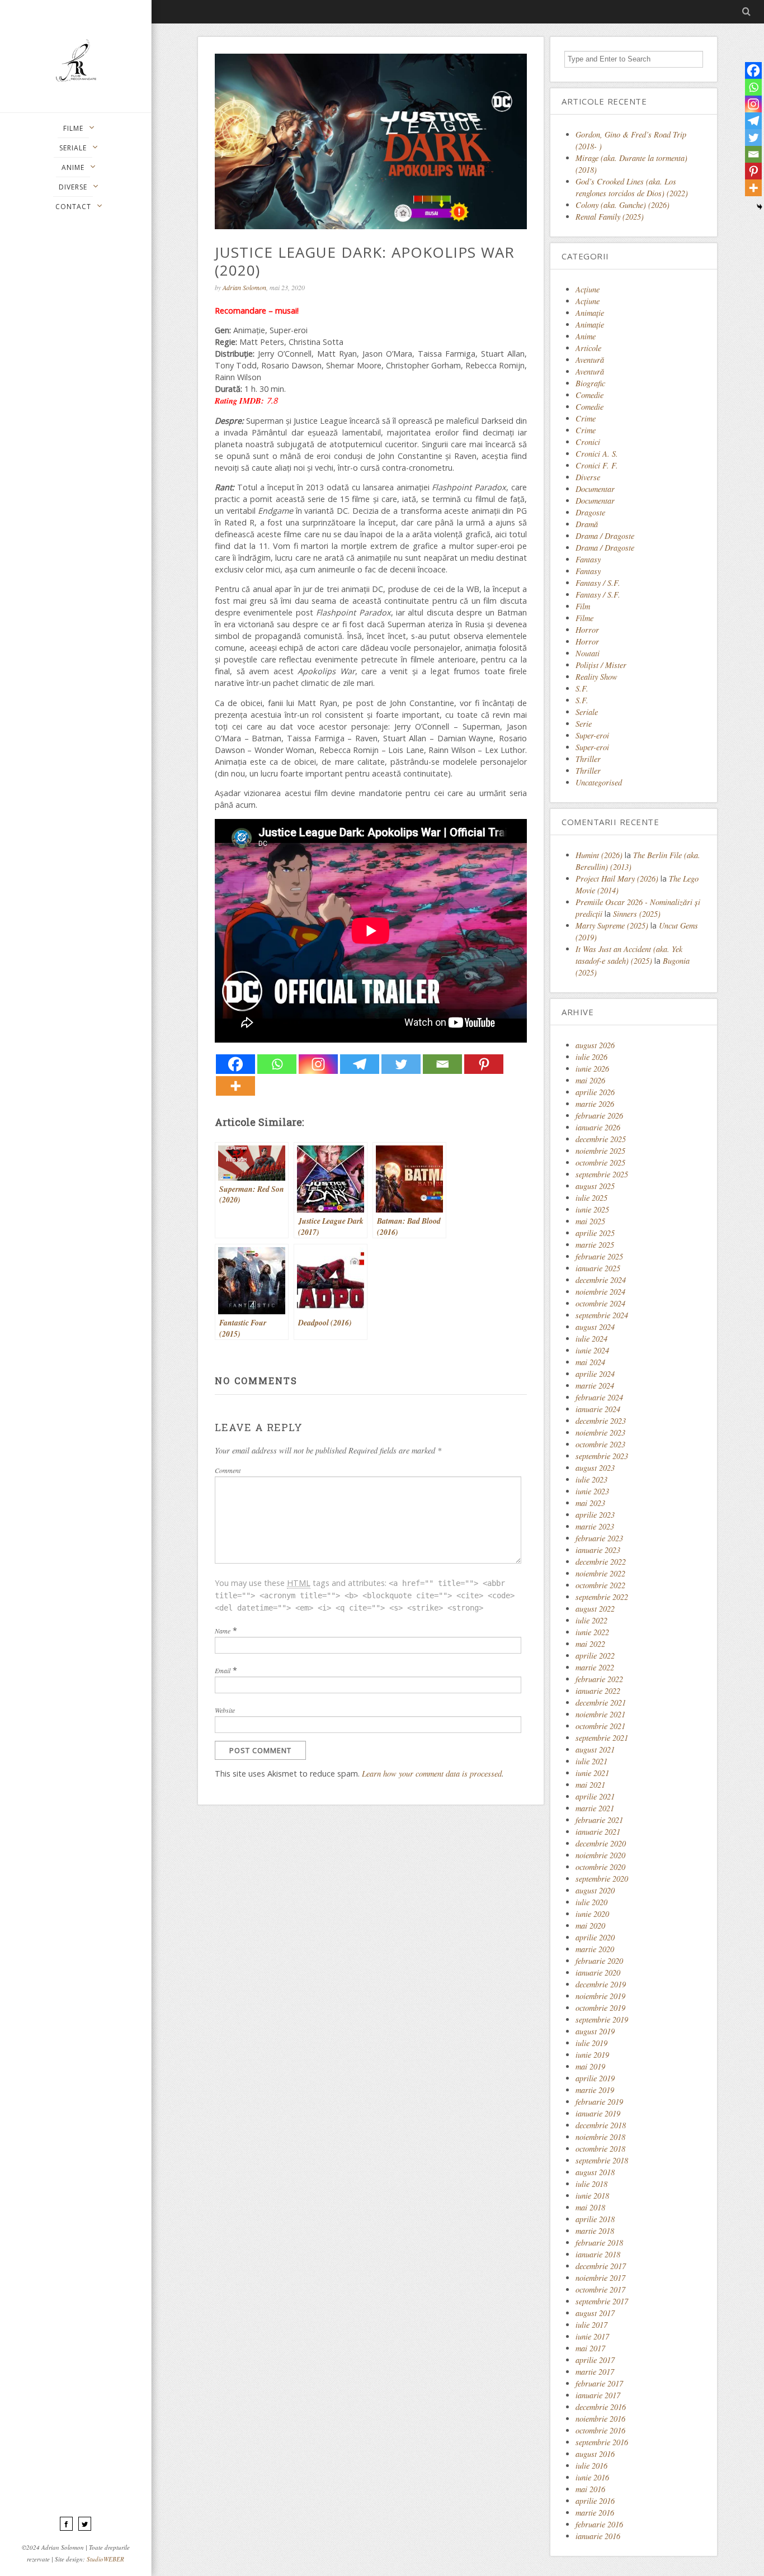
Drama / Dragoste (605, 536)
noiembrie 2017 (600, 2278)
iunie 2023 (592, 1491)
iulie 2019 (591, 2043)
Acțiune (588, 301)
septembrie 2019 (602, 2019)
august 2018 (595, 2172)
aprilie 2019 (595, 2078)
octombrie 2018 (600, 2149)
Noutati (588, 653)
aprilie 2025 (595, 1233)
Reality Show (596, 677)
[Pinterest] (484, 1064)
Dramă (587, 524)
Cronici (588, 442)
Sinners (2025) (637, 914)
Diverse (588, 477)
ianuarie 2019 (598, 2113)
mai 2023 (590, 1503)
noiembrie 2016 (600, 2419)
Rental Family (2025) (610, 217)
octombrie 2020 (600, 1867)
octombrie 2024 (600, 1303)
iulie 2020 (591, 1902)
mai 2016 (590, 2489)
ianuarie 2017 (598, 2395)
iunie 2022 (592, 1632)
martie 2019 (595, 2090)
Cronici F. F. (597, 465)
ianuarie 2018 (598, 2254)
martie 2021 (595, 1808)
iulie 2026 (591, 1057)
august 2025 (595, 1186)
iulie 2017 (591, 2325)
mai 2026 (590, 1080)
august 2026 (595, 1045)
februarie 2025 (599, 1256)
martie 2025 (595, 1245)
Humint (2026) (599, 855)
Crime (586, 418)
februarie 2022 (599, 1679)
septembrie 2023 (602, 1456)
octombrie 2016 (600, 2430)
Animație (590, 325)
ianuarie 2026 (598, 1127)
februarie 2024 (599, 1397)
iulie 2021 (591, 1761)
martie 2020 (595, 1949)
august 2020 (595, 1890)
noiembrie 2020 (600, 1855)
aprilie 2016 (595, 2501)
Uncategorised (599, 782)
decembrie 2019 (601, 1984)
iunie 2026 (592, 1069)
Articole (588, 348)
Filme (584, 618)
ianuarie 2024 (598, 1409)
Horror (587, 630)
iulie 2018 (591, 2184)
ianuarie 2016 (598, 2536)
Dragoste (590, 512)
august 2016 (595, 2454)
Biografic (590, 383)
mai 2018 (590, 2207)
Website (225, 1710)
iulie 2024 (591, 1339)
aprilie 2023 (595, 1515)
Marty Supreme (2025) (612, 925)
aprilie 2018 (595, 2219)
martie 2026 (595, 1104)
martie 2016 (595, 2513)
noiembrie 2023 (600, 1433)
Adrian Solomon (244, 287)
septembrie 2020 (602, 1879)
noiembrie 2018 (600, 2137)
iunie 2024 (592, 1350)
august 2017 (595, 2313)
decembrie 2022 (601, 1562)
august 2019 (595, 2031)
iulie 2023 (591, 1479)
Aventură (590, 360)
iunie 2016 (592, 2477)
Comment (228, 1470)
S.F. (582, 688)
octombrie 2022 (600, 1585)
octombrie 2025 (600, 1162)
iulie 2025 (591, 1198)
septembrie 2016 (602, 2442)
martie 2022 (595, 1667)
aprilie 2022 (595, 1656)
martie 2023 (595, 1526)
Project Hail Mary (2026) (617, 879)
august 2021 (595, 1749)
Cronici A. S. (597, 454)
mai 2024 (590, 1362)
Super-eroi (592, 735)
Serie (584, 724)
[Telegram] (360, 1064)
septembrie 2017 (602, 2301)
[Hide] (760, 207)
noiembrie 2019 (600, 1996)
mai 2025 (590, 1221)
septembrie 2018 (602, 2160)
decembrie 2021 (601, 1703)
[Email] (442, 1064)
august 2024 (595, 1327)
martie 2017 (595, 2372)
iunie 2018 (592, 2196)
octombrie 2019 (600, 2008)
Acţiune (588, 289)
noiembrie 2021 (600, 1714)
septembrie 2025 (602, 1174)
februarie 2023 (599, 1538)
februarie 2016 (599, 2524)
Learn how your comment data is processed (432, 1774)
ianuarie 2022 (598, 1691)
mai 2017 (590, 2348)
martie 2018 (595, 2231)
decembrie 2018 (601, 2125)
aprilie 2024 (595, 1374)
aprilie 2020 (595, 1937)
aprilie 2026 (595, 1092)
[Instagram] (318, 1064)
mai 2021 (590, 1785)
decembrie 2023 (601, 1421)
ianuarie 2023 (598, 1550)
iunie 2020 (592, 1914)
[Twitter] (401, 1064)
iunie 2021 (592, 1773)
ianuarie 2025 (598, 1268)
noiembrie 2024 (600, 1292)
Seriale (587, 712)
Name (223, 1631)
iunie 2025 (592, 1209)
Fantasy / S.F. (598, 583)
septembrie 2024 (602, 1315)
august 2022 (595, 1609)
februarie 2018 (599, 2243)
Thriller (588, 759)
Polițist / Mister (601, 665)
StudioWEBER (105, 2559)
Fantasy (588, 559)
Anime (586, 336)
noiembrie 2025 (600, 1151)
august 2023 (595, 1468)
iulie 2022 (591, 1620)
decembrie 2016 (601, 2407)
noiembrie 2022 (600, 1573)
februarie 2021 (599, 1820)
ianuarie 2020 (598, 1973)
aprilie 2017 (595, 2360)
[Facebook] (235, 1064)
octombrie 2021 (600, 1726)
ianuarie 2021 (598, 1832)
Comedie (589, 395)
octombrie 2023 (600, 1444)
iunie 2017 (592, 2336)
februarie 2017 (599, 2383)
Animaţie (590, 313)
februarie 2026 (599, 1116)
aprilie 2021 (595, 1796)
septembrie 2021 (602, 1738)
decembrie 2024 (601, 1280)
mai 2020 (590, 1926)
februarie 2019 (599, 2102)
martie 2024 (595, 1386)
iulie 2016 (591, 2466)
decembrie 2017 (601, 2266)
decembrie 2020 (601, 1843)
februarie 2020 (599, 1961)
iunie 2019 (592, 2055)
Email (223, 1670)
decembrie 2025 (601, 1139)
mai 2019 (590, 2066)
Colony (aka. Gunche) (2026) (622, 205)
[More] (235, 1086)
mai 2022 (590, 1644)
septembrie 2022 (602, 1597)
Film (583, 606)
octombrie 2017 (600, 2289)
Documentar (595, 489)
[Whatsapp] (277, 1064)
